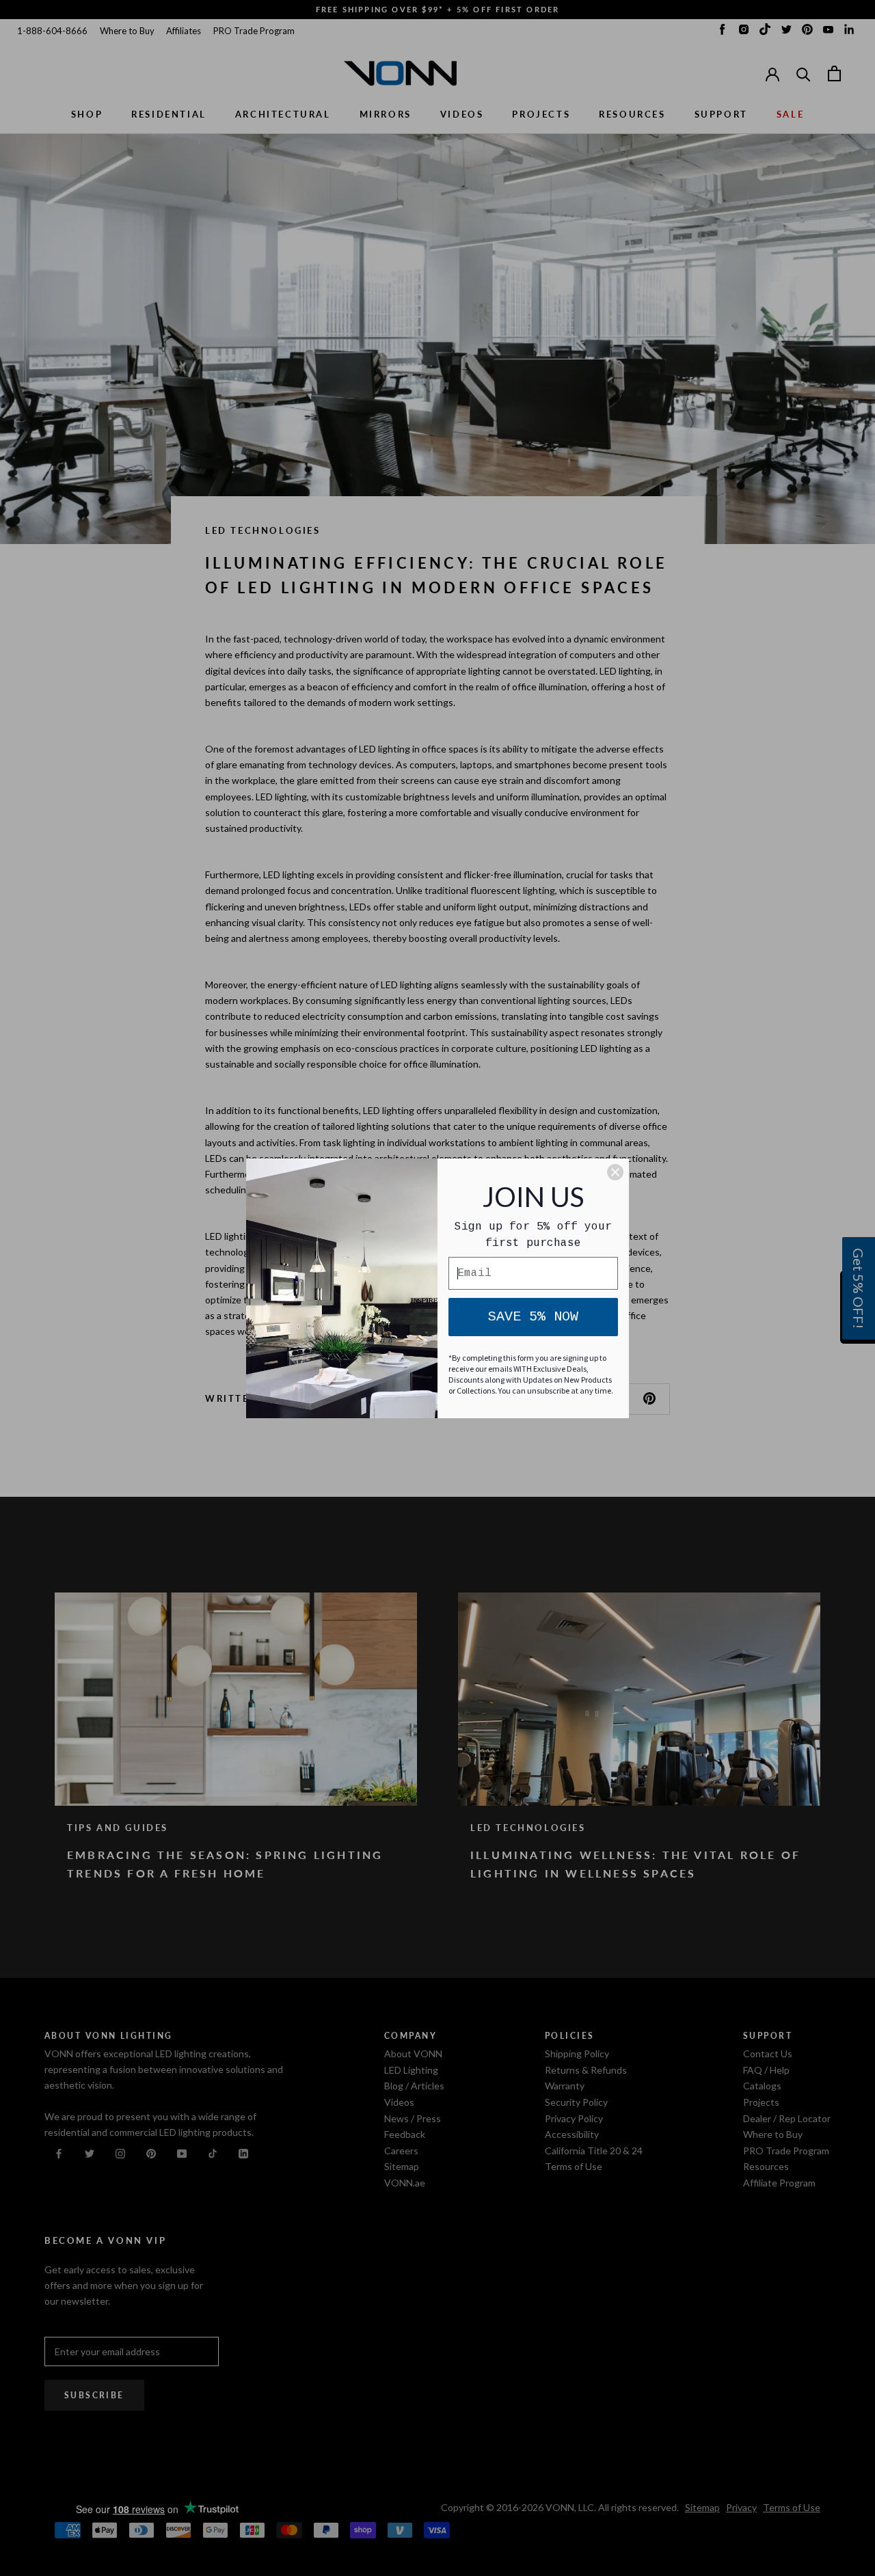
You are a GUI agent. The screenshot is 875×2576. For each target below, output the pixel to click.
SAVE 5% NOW (533, 1317)
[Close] (615, 1172)
